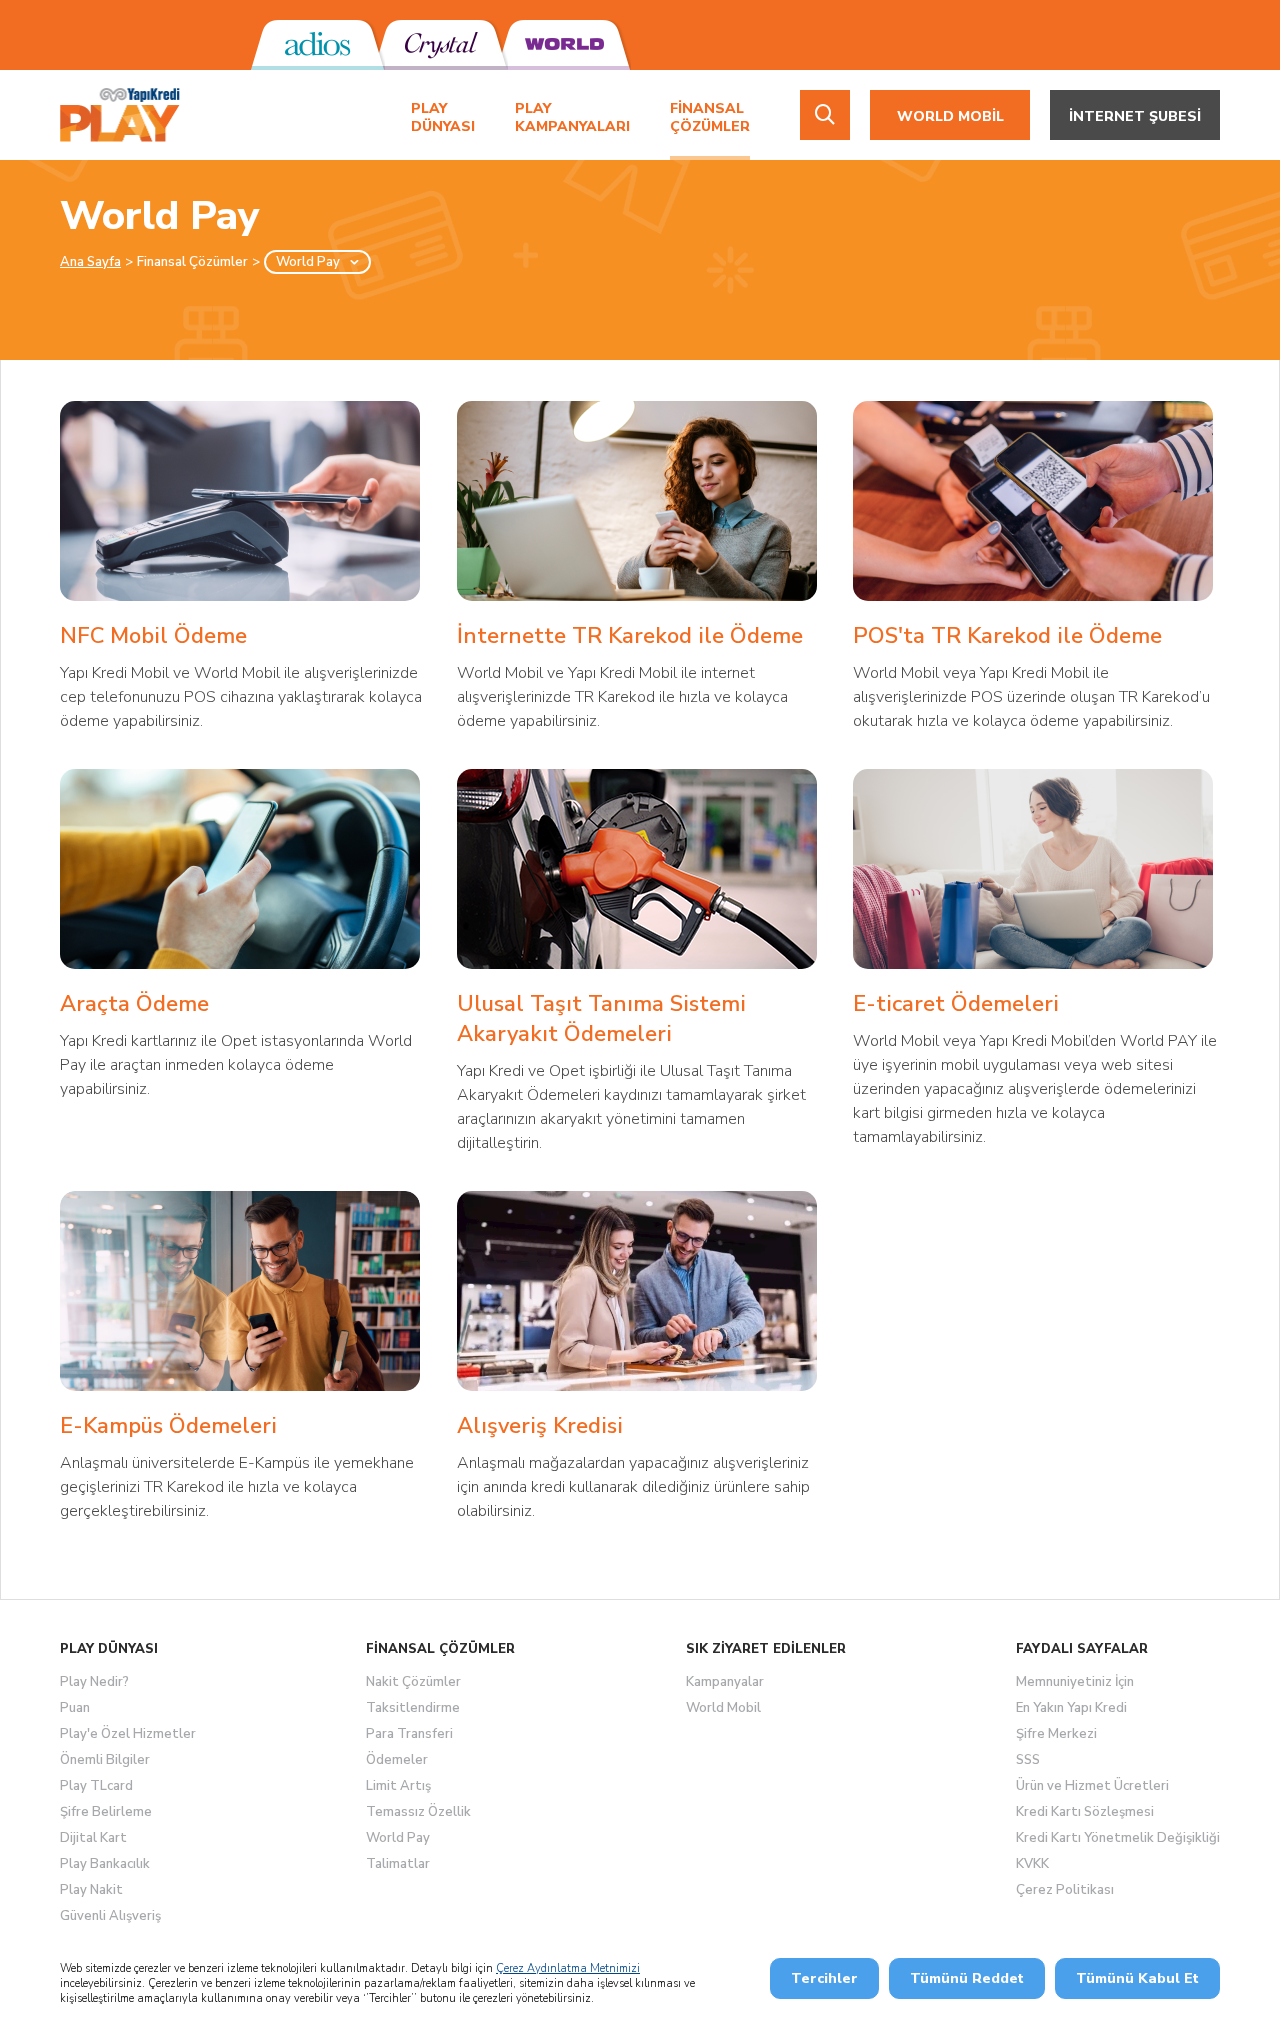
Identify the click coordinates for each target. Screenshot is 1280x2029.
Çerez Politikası (1065, 1890)
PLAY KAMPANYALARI (572, 118)
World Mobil (723, 1708)
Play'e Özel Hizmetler (128, 1734)
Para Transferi (409, 1734)
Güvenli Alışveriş (110, 1916)
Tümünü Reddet (967, 1978)
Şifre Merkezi (1056, 1734)
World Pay (398, 1838)
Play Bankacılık (105, 1864)
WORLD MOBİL (950, 116)
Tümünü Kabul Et (1137, 1978)
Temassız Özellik (418, 1812)
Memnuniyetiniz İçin (1075, 1682)
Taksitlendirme (413, 1708)
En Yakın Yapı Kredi (1071, 1708)
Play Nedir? (94, 1682)
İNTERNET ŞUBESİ (1135, 116)
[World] (563, 45)
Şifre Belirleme (106, 1812)
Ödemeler (397, 1760)
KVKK (1032, 1864)
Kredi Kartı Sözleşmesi (1085, 1812)
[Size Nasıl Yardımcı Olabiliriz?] (825, 115)
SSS (1028, 1760)
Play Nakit (91, 1890)
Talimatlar (398, 1864)
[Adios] (317, 45)
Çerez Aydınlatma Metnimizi (568, 1968)
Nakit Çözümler (413, 1682)
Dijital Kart (93, 1838)
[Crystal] (440, 45)
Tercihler (824, 1978)
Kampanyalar (725, 1682)
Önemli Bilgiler (105, 1760)
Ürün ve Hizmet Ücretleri (1092, 1786)
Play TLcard (96, 1786)
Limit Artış (398, 1786)
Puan (75, 1708)
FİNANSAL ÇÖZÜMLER (710, 118)
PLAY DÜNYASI (443, 118)
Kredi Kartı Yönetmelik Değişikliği (1118, 1838)
